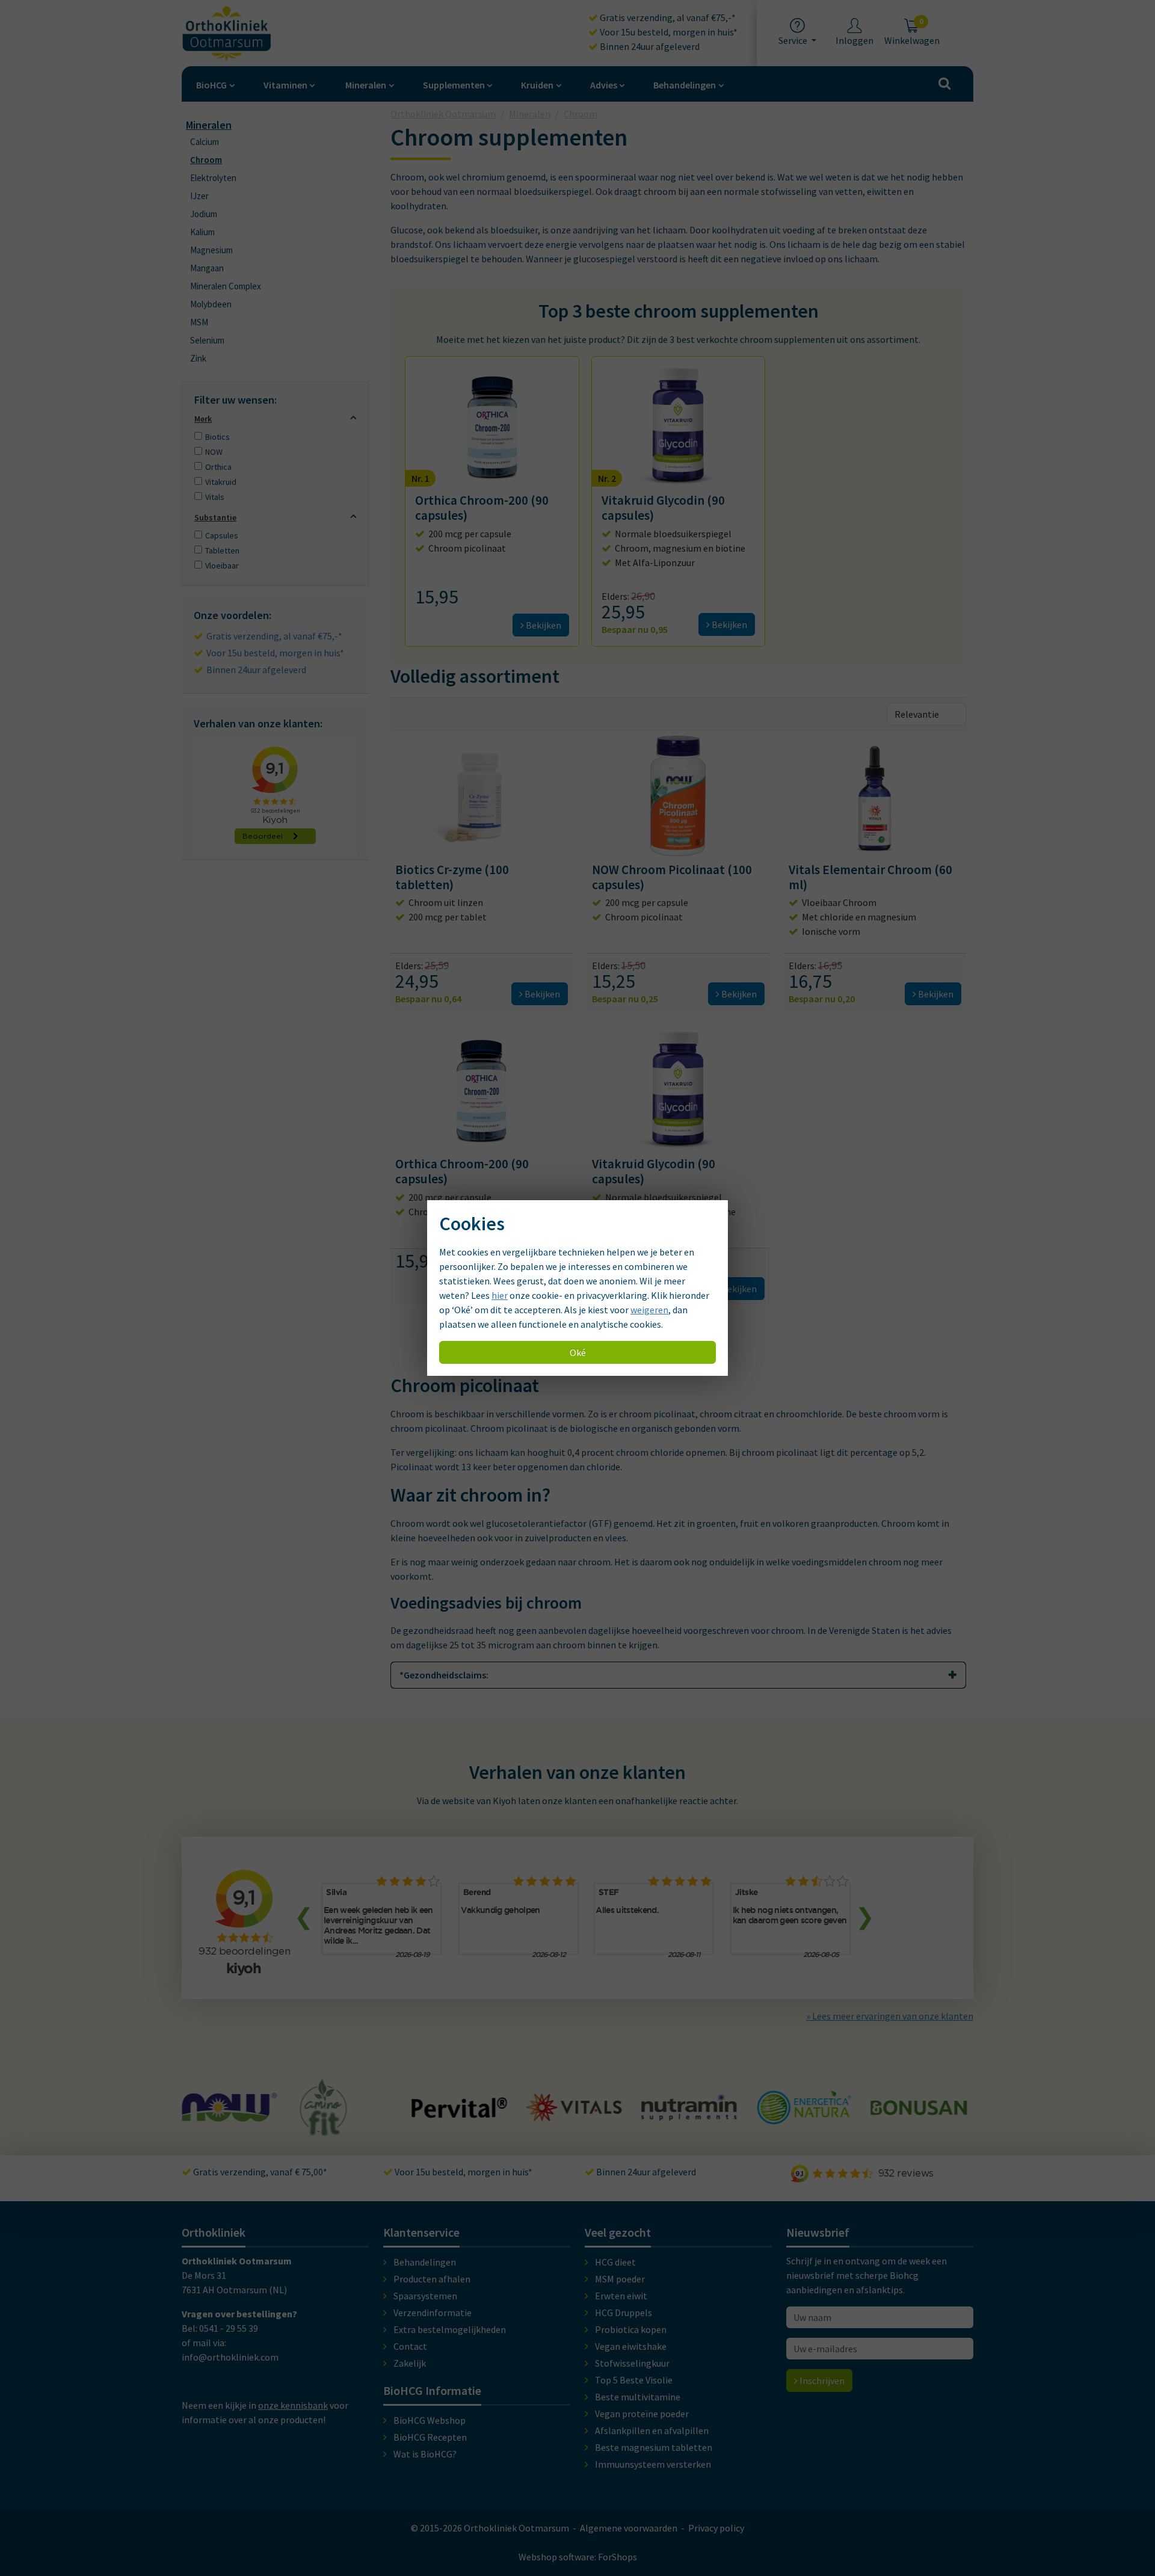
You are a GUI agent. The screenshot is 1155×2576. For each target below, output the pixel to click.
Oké (578, 1352)
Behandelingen (685, 85)
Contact (410, 2346)
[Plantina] (919, 2121)
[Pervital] (345, 2112)
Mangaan (207, 268)
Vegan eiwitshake (631, 2346)
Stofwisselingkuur (632, 2363)
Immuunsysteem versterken (653, 2464)
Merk (203, 419)
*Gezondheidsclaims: (444, 1675)
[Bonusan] (804, 2110)
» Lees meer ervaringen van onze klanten (890, 2016)
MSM (199, 322)
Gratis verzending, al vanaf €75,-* (667, 17)
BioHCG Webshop (430, 2420)
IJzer (199, 196)
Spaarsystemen (425, 2296)
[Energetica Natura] (689, 2118)
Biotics (217, 437)
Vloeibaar (222, 565)
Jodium (204, 214)
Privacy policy (716, 2528)
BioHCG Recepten (430, 2437)
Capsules (222, 535)
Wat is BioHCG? (425, 2454)
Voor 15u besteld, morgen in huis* (668, 32)
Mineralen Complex (226, 286)
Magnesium (211, 250)
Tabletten (222, 550)
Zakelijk (410, 2363)
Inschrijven (821, 2380)
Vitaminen (285, 85)
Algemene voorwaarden (629, 2528)
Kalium (202, 232)
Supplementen (454, 85)
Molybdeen (211, 304)
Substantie (215, 517)
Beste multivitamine (638, 2397)
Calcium (205, 142)
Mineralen (366, 85)
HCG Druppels (624, 2313)
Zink (198, 358)
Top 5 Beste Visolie (634, 2380)
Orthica (218, 467)
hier (500, 1295)
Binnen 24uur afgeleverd (649, 46)
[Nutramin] (574, 2114)
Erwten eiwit (621, 2296)
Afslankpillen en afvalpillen (652, 2430)
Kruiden (537, 85)
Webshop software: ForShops (578, 2557)
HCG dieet (615, 2262)
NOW (214, 452)
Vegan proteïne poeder (642, 2414)
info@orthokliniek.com (230, 2357)
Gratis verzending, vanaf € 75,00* (259, 2172)
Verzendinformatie (433, 2313)
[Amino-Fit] (209, 2130)
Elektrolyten (213, 178)
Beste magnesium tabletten (654, 2447)
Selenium (207, 340)
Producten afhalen (432, 2279)
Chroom (206, 160)
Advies (604, 85)
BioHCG (211, 85)
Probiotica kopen (631, 2329)
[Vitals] (460, 2114)
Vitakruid (221, 482)
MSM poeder (620, 2279)
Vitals (215, 497)
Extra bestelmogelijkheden (450, 2329)
